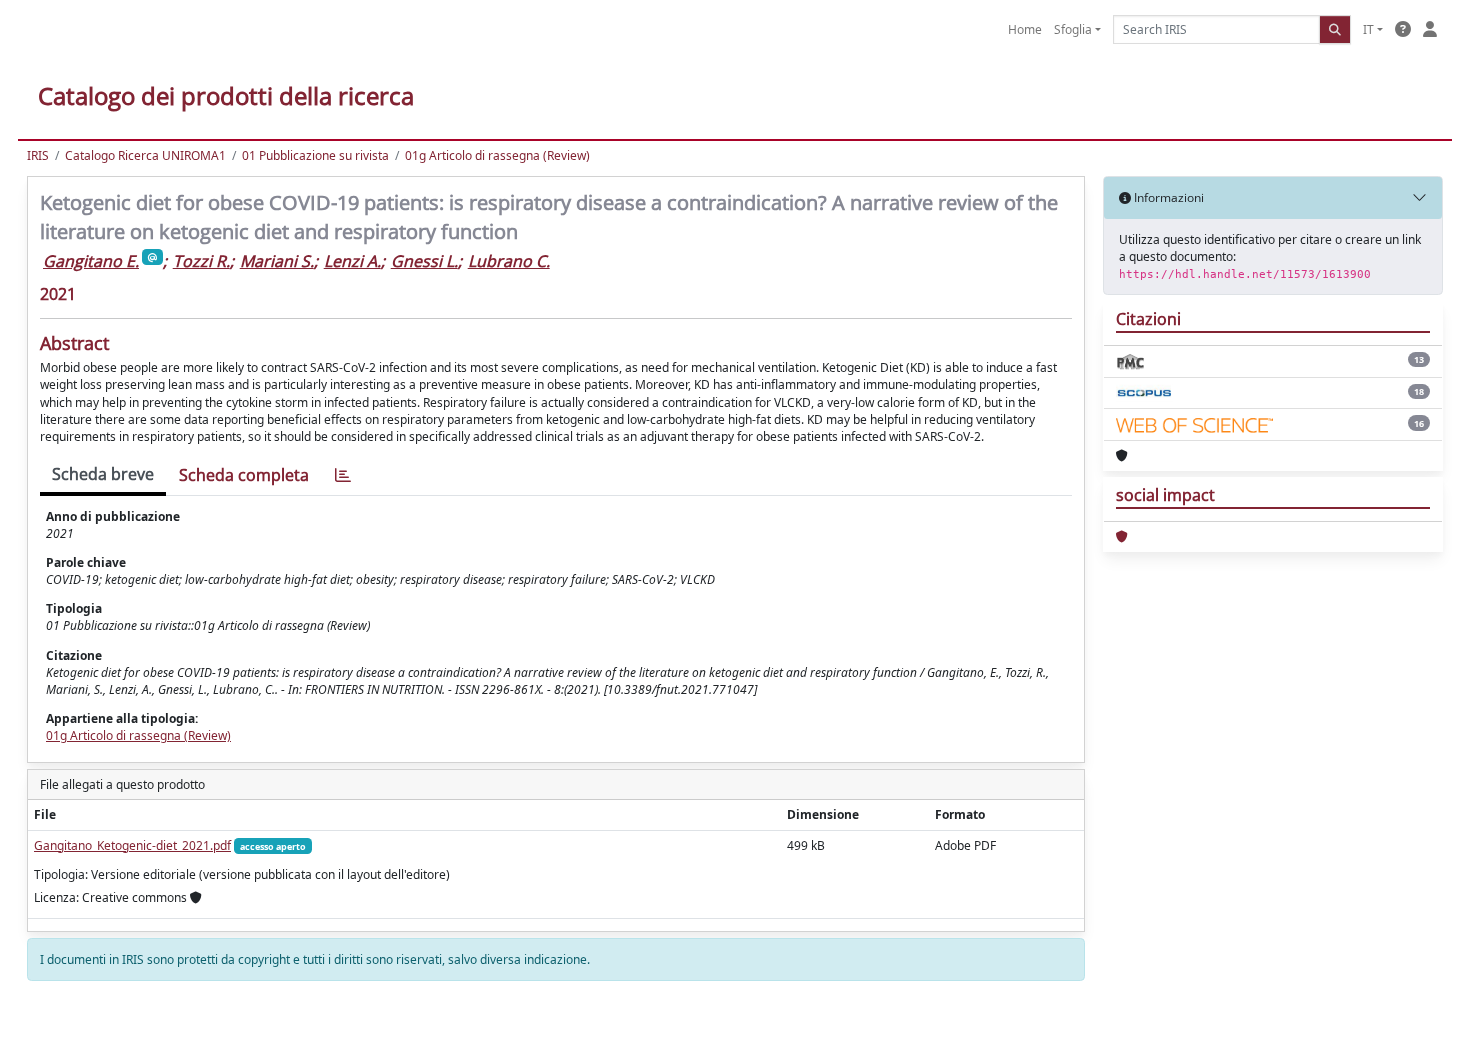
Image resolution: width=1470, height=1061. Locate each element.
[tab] (343, 475)
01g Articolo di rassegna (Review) (497, 155)
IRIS (38, 155)
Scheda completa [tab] (244, 475)
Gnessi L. (424, 261)
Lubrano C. (509, 261)
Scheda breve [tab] (103, 474)
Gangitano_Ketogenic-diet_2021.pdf (132, 845)
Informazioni (1167, 197)
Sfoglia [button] (1073, 29)
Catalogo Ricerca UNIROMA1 (145, 155)
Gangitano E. (91, 261)
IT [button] (1368, 29)
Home (1025, 29)
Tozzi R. (201, 261)
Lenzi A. (352, 261)
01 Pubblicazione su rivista (315, 155)
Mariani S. (277, 261)
